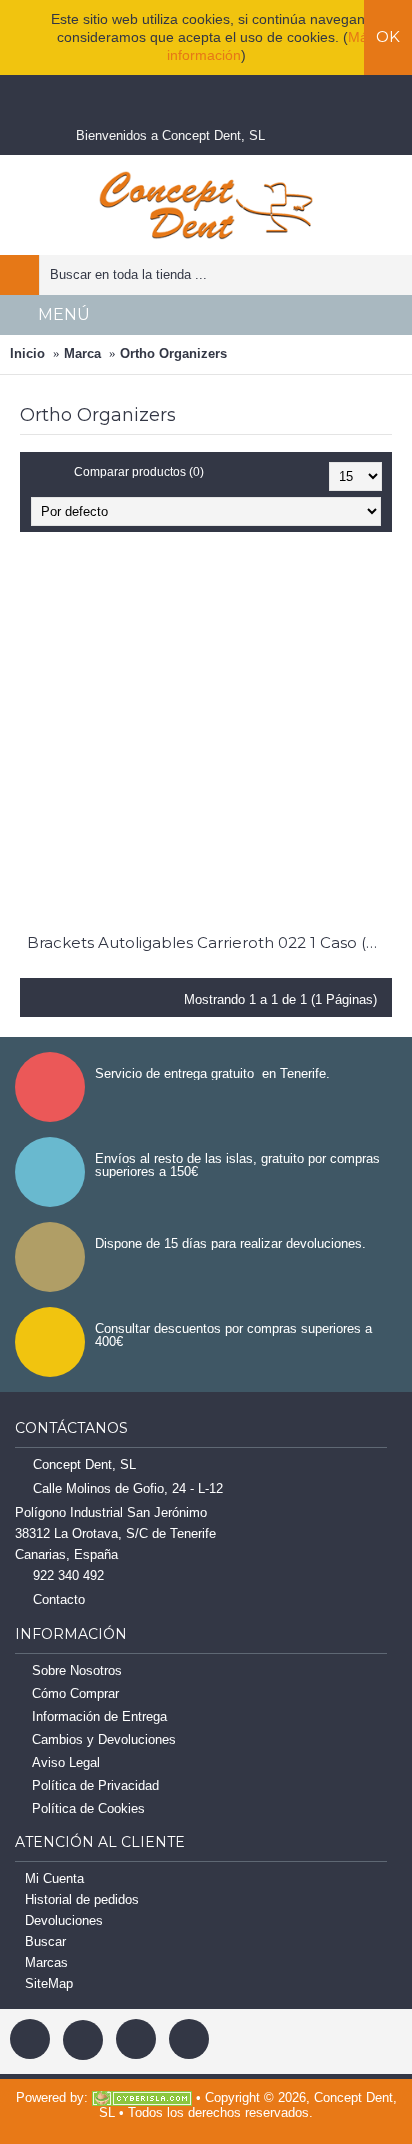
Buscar (45, 1941)
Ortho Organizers (173, 353)
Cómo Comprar (75, 1693)
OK (388, 36)
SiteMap (49, 1983)
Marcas (46, 1962)
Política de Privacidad (95, 1785)
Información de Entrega (99, 1716)
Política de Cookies (88, 1808)
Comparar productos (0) (139, 472)
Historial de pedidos (82, 1899)
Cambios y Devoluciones (104, 1739)
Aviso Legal (66, 1762)
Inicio (27, 353)
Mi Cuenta (54, 1878)
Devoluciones (64, 1920)
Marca (82, 353)
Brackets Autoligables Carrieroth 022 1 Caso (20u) (209, 942)
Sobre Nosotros (77, 1670)
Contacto (59, 1599)
